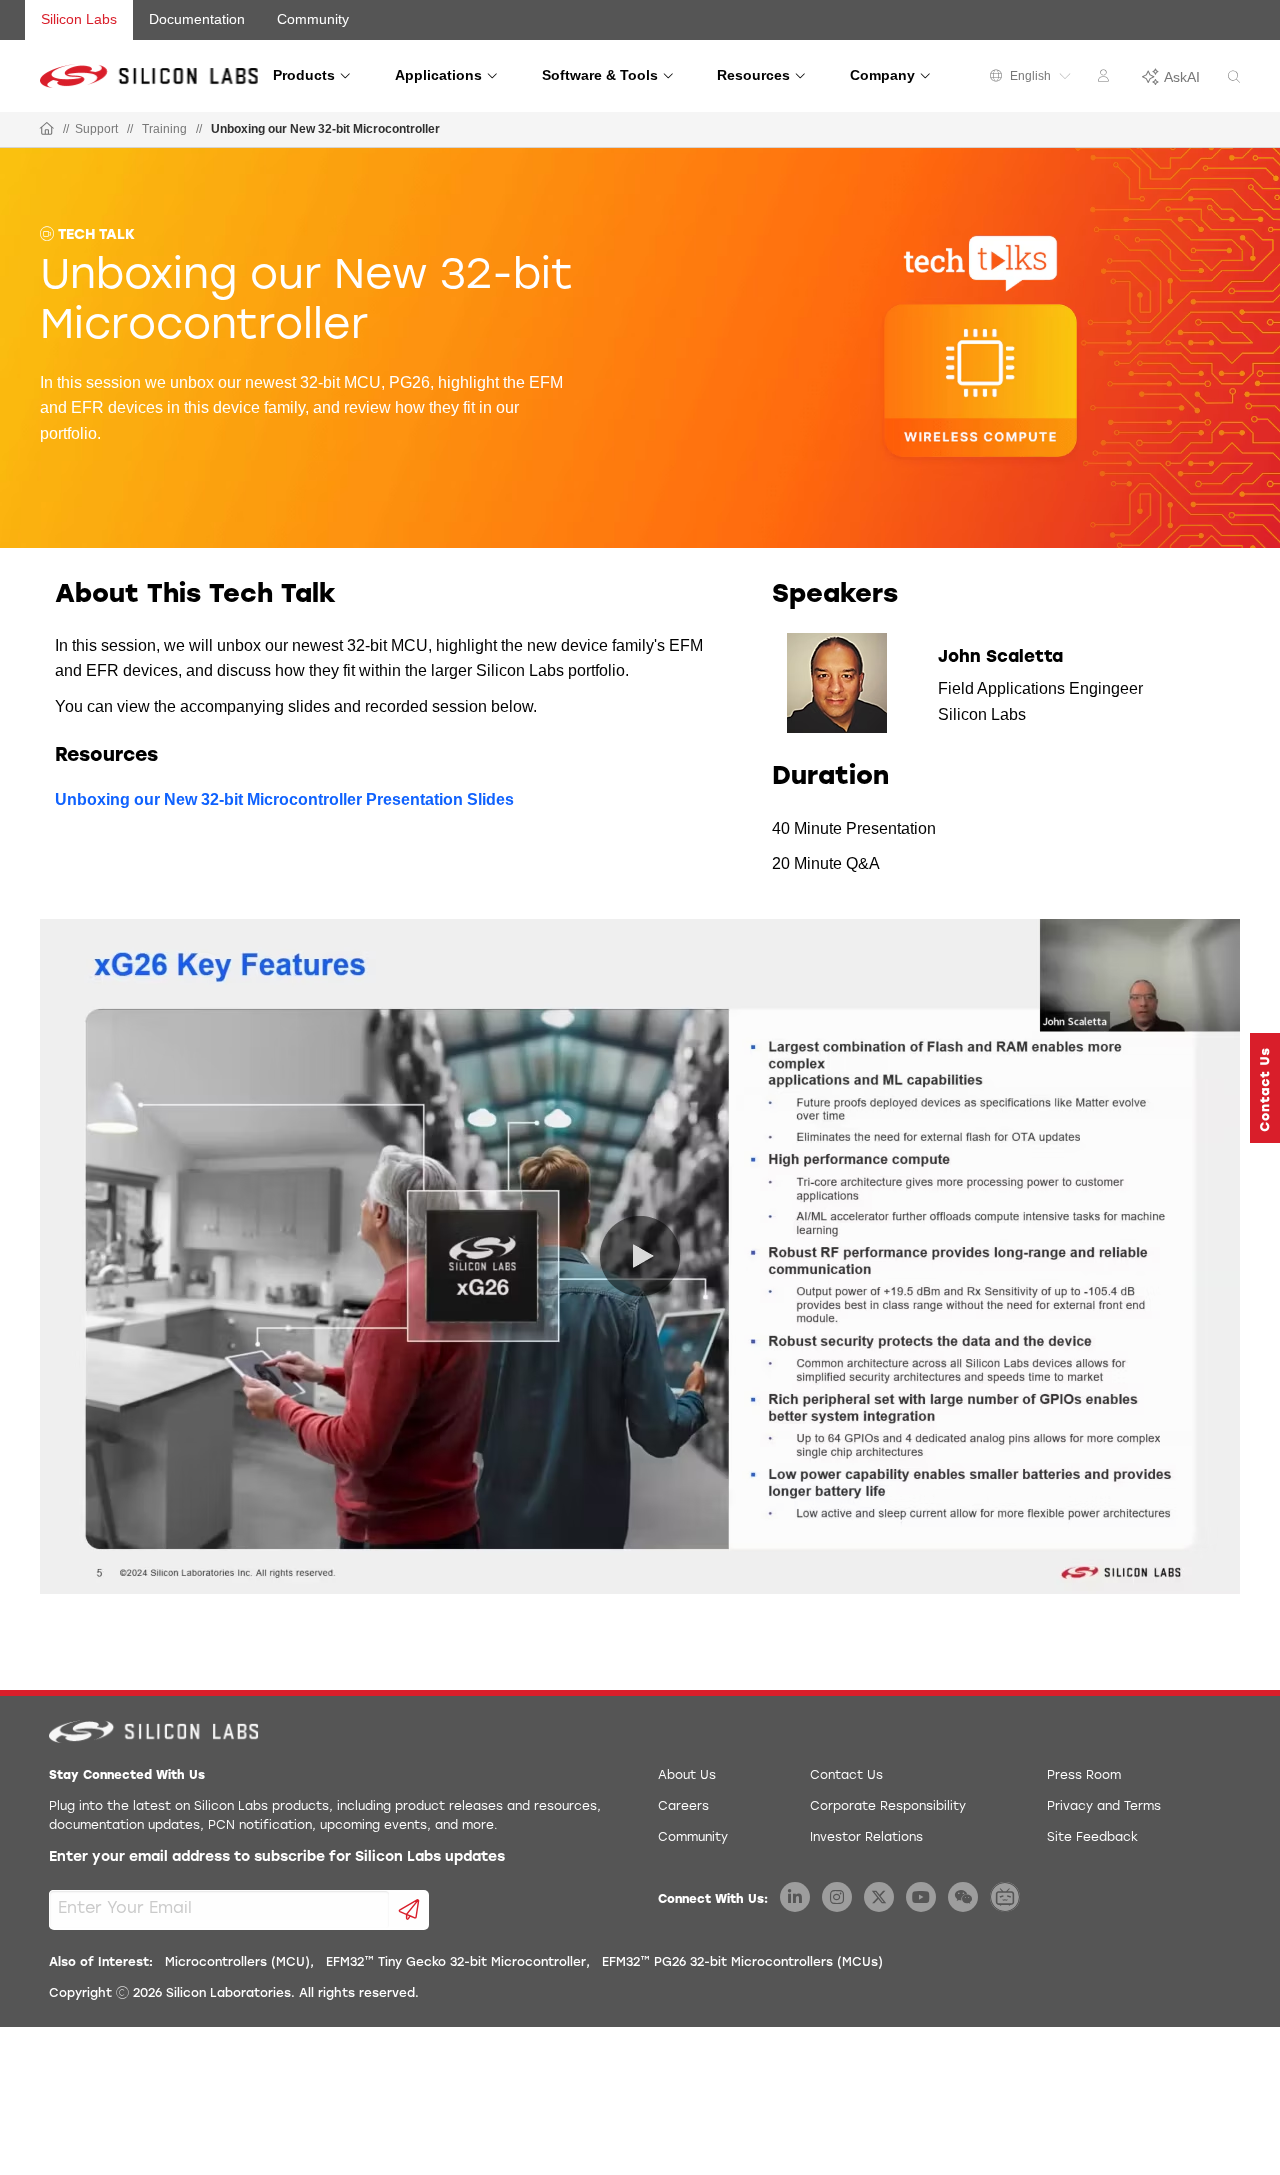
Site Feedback (1092, 1838)
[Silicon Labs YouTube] (921, 1897)
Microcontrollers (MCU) (237, 1963)
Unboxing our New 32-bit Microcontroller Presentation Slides (284, 799)
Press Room (1084, 1776)
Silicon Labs (79, 19)
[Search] (1234, 77)
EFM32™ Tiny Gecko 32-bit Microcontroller (456, 1963)
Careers (683, 1807)
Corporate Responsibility (888, 1807)
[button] (1265, 1088)
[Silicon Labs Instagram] (837, 1897)
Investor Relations (866, 1838)
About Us (687, 1776)
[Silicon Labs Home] (47, 130)
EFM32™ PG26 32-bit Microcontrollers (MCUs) (742, 1963)
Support (96, 129)
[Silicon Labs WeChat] (963, 1897)
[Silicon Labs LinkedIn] (795, 1897)
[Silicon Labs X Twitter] (879, 1897)
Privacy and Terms (1104, 1807)
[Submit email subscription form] (409, 1910)
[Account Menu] (1106, 79)
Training (164, 129)
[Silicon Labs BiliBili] (1005, 1897)
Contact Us (846, 1776)
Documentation (197, 19)
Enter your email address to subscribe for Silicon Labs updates (277, 1857)
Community (313, 19)
